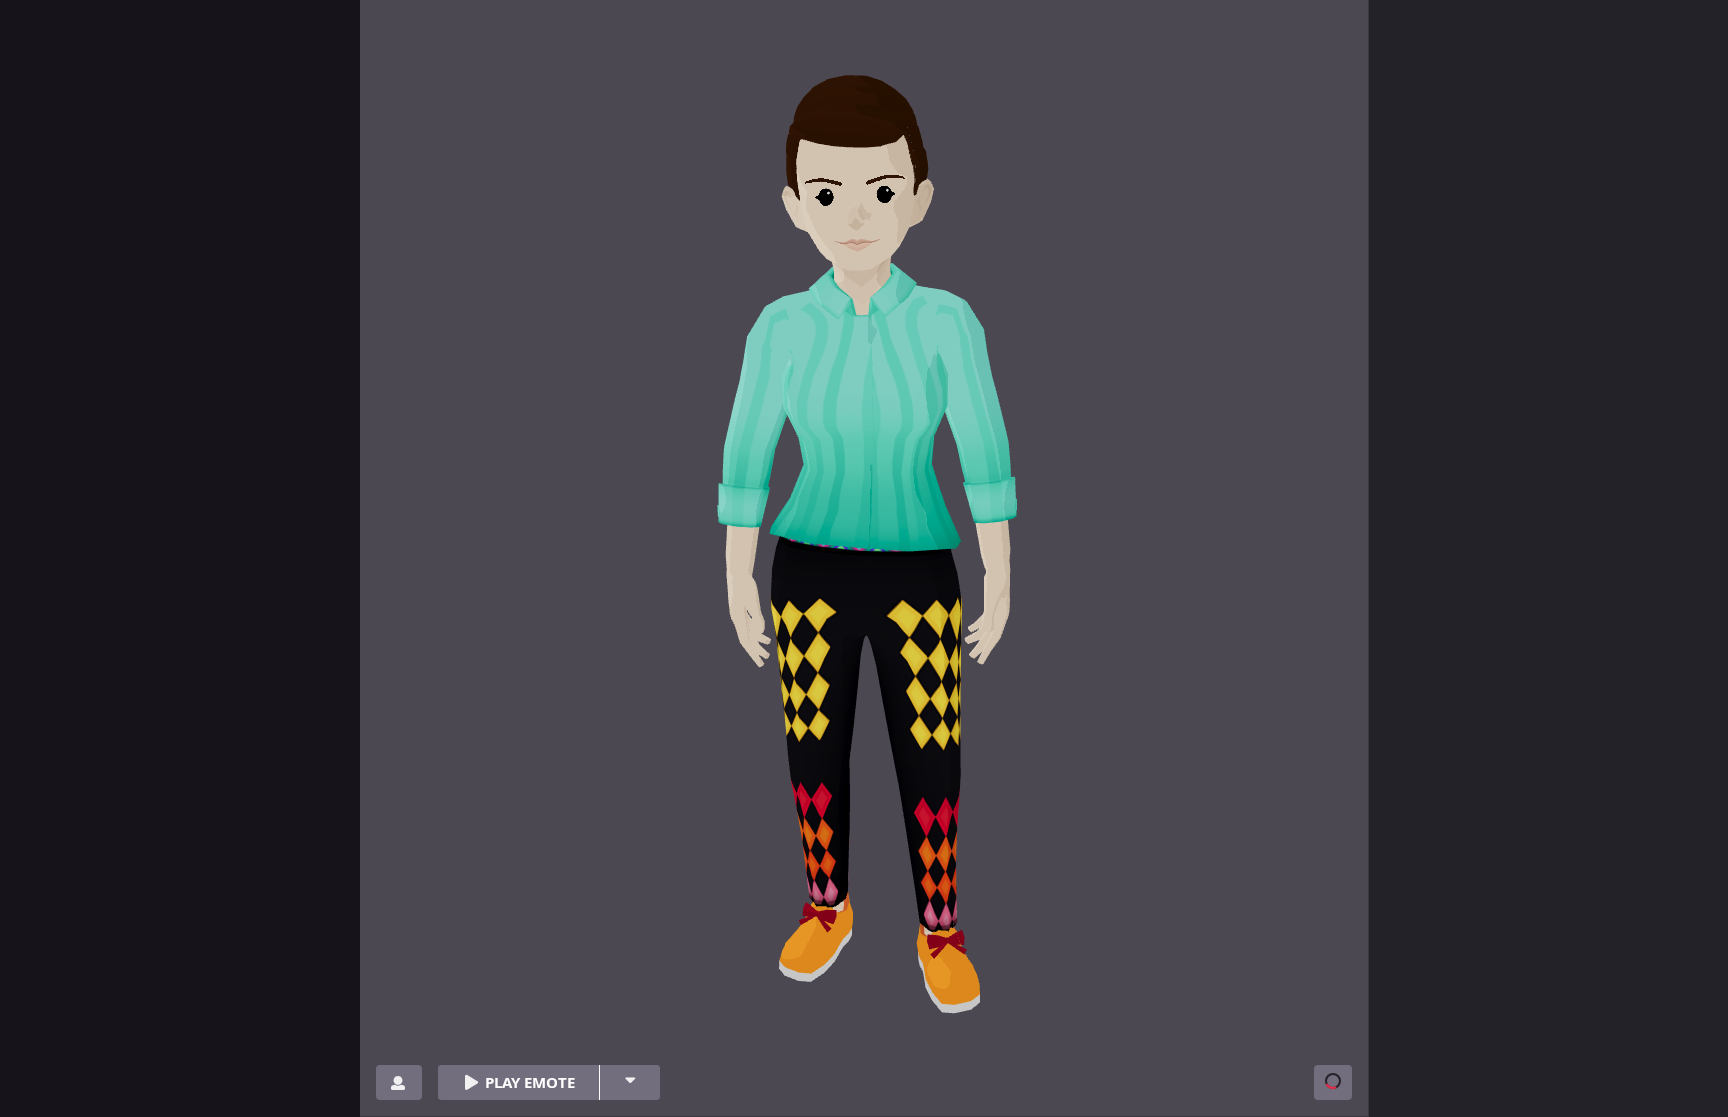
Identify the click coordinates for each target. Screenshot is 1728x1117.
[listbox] (629, 1082)
